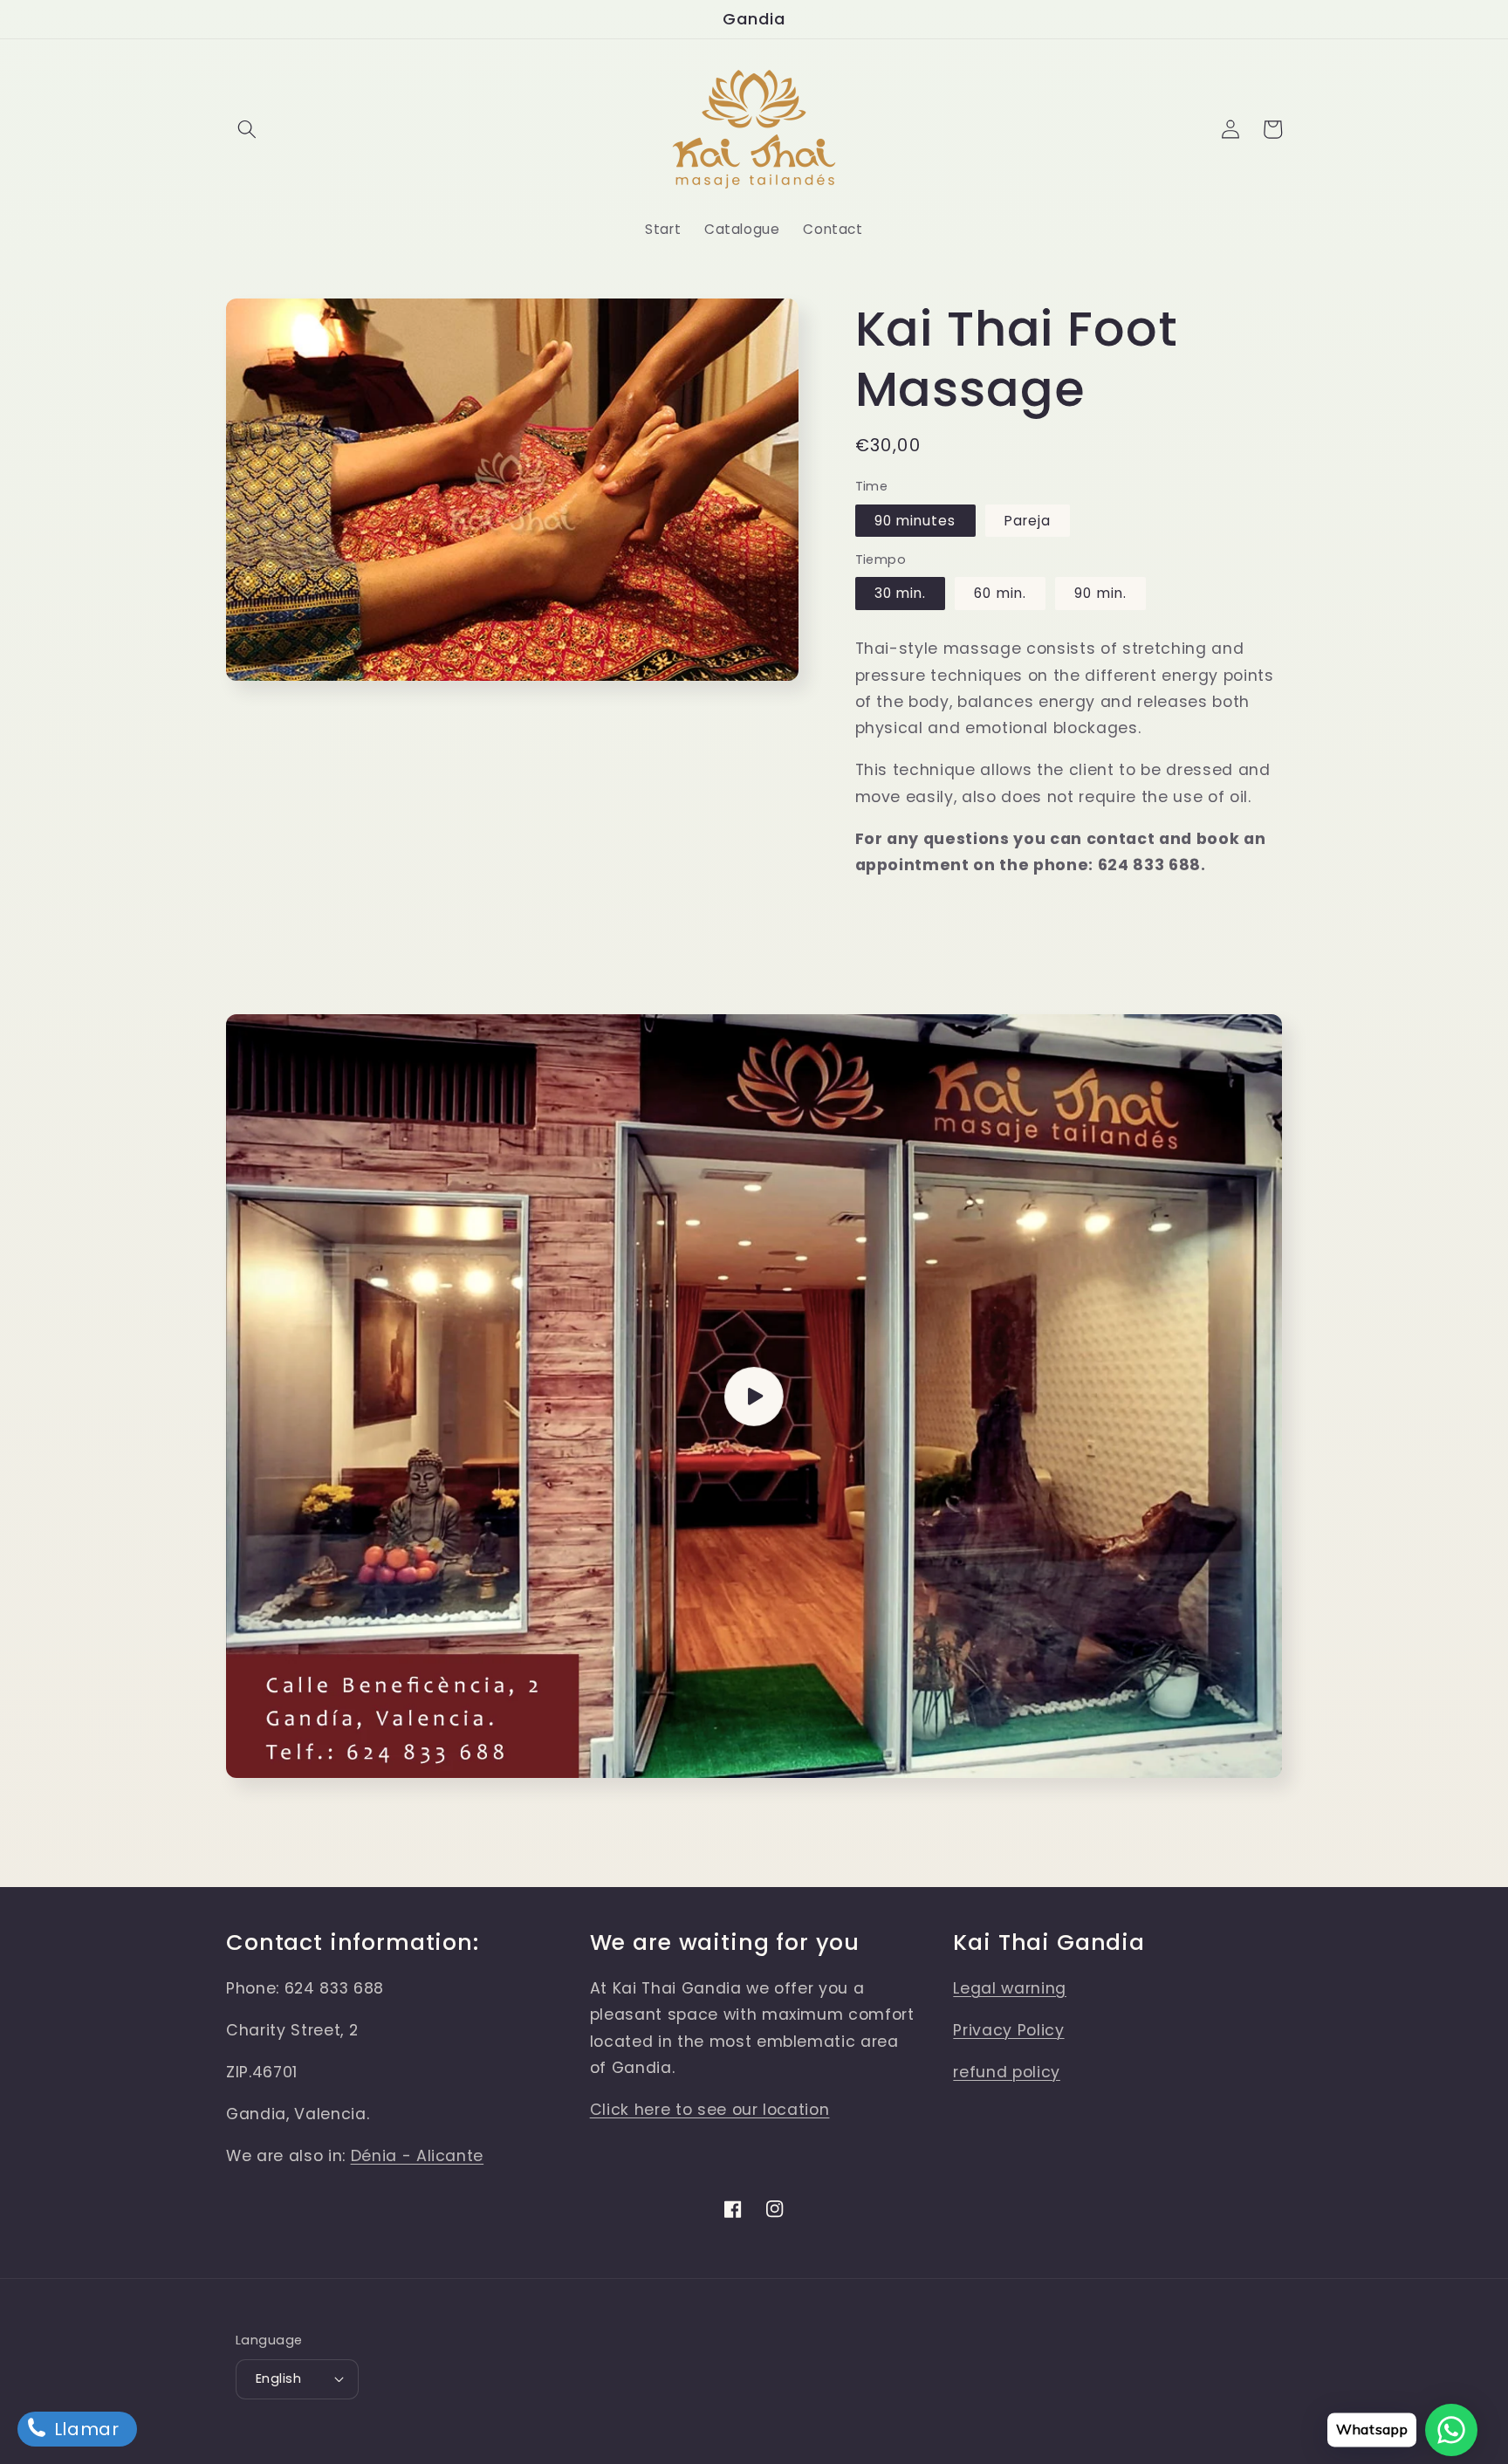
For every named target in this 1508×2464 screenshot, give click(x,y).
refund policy (1007, 2072)
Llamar (84, 2429)
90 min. (1100, 593)
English (278, 2378)
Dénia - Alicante (418, 2156)
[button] (247, 129)
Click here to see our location (710, 2110)
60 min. (1000, 593)
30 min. (901, 593)
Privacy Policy (1008, 2030)
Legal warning (1010, 1988)
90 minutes (915, 521)
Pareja (1028, 521)
